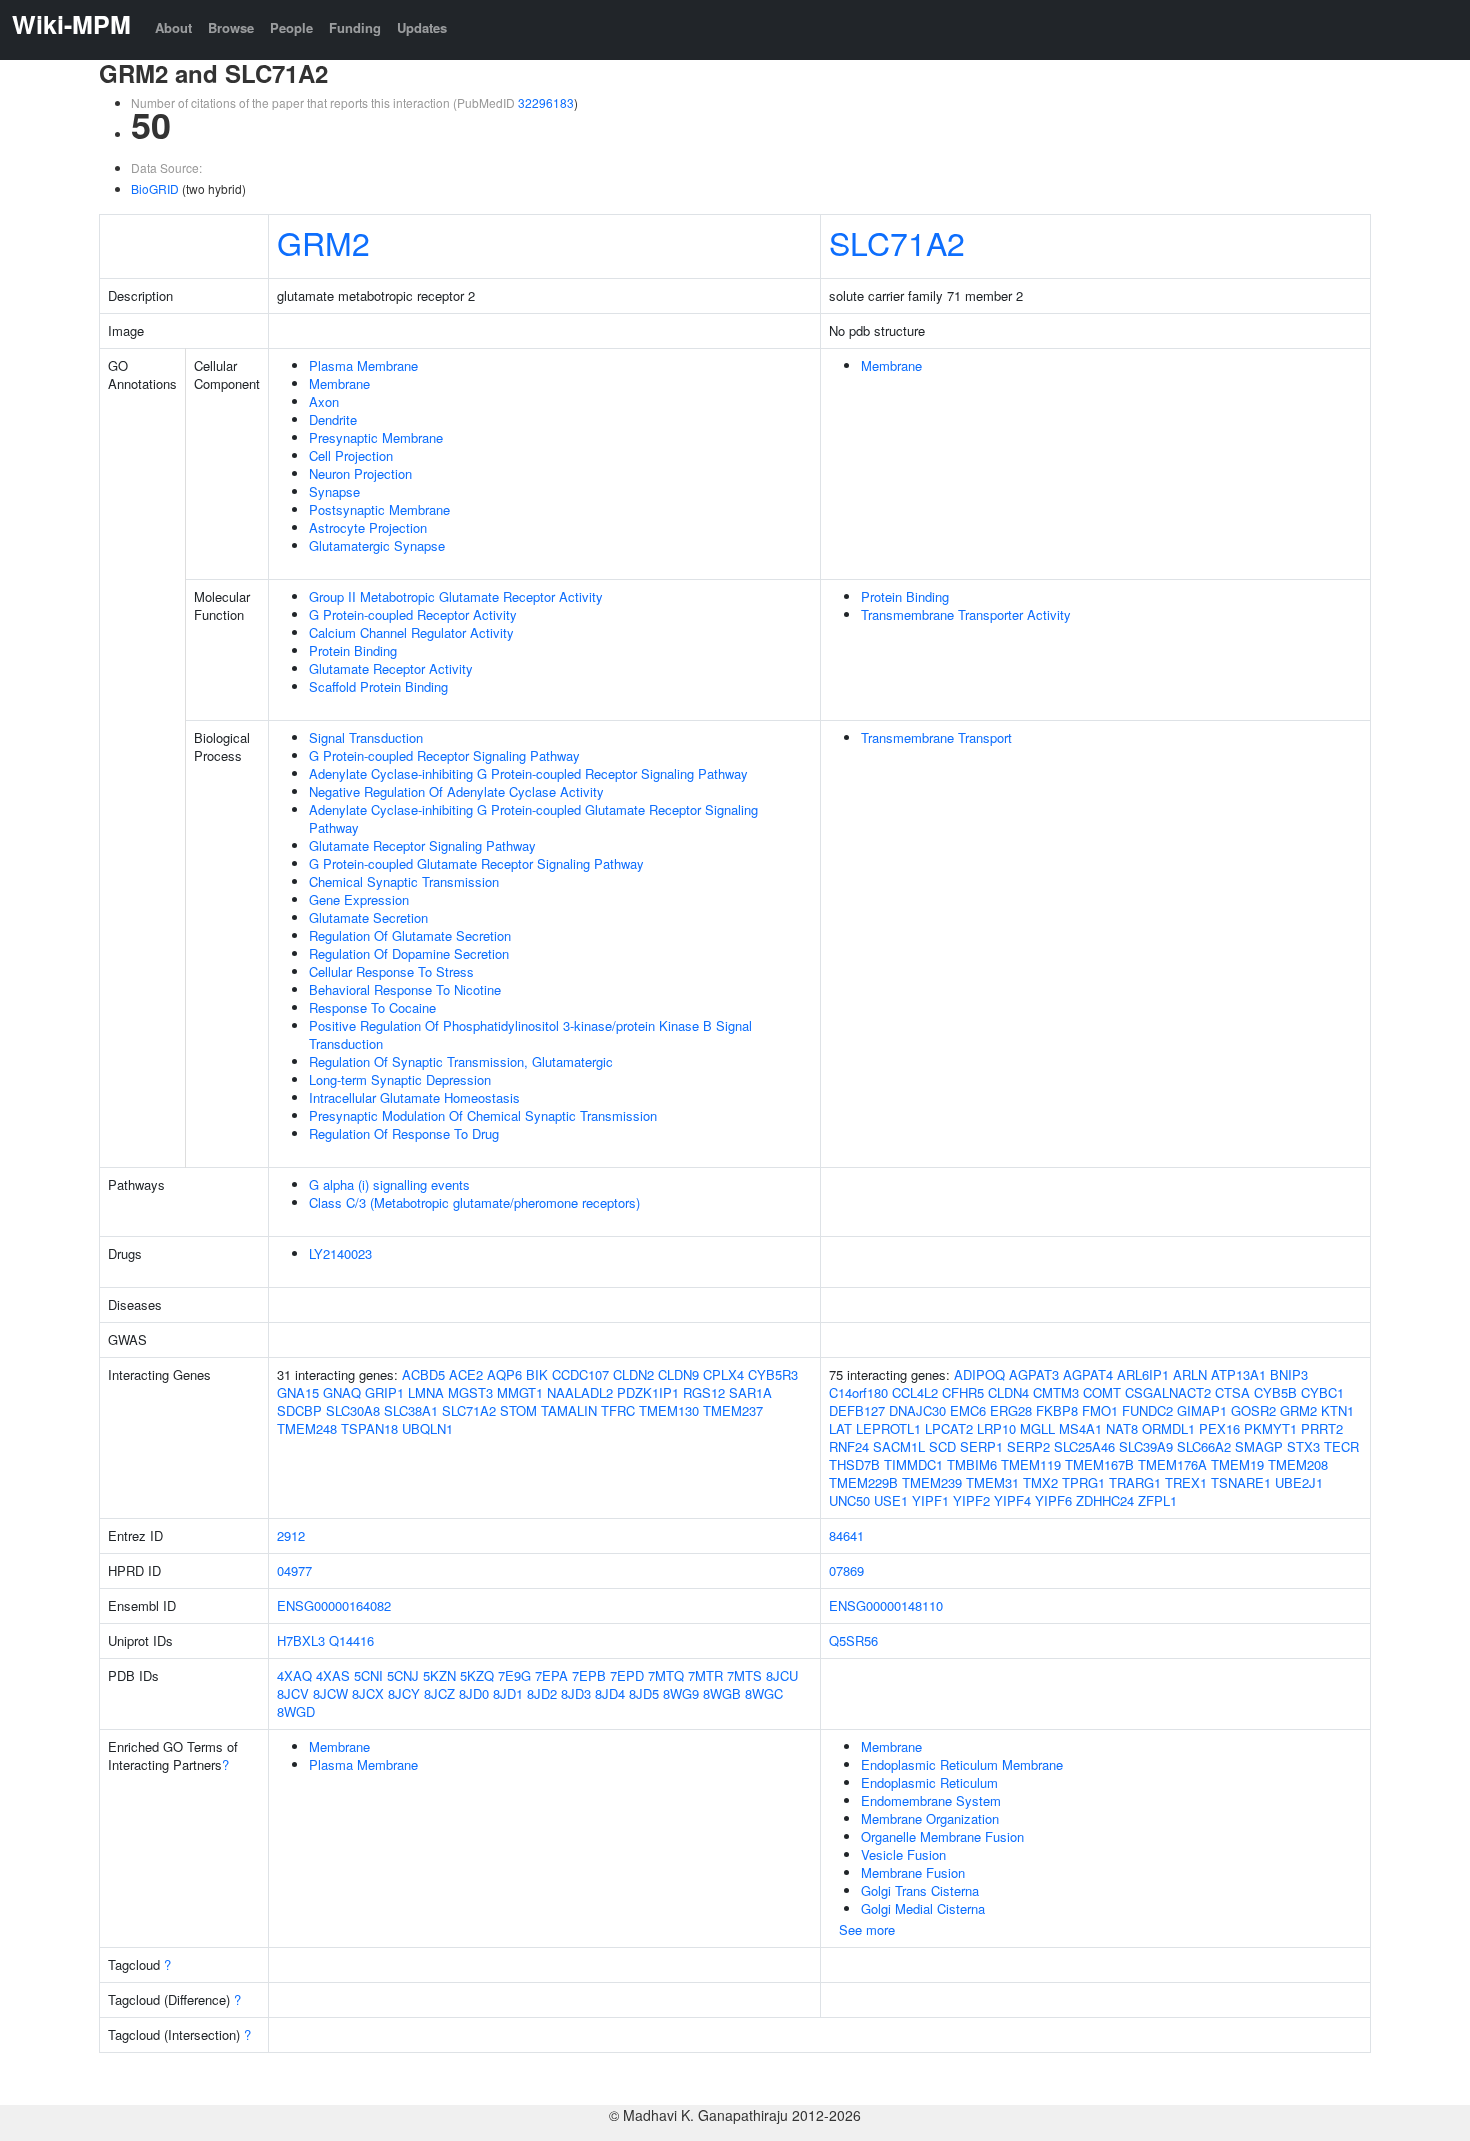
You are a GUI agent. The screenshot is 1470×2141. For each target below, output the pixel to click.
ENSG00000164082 (334, 1605)
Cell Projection (351, 455)
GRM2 (323, 242)
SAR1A (750, 1392)
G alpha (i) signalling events (389, 1184)
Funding (355, 27)
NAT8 (1122, 1428)
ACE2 (466, 1374)
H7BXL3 (301, 1640)
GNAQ (342, 1392)
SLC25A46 (1084, 1446)
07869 (846, 1570)
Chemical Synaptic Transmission (404, 881)
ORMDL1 (1168, 1428)
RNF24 (849, 1446)
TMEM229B (863, 1482)
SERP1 (981, 1446)
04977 (294, 1570)
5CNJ (403, 1675)
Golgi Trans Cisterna (920, 1890)
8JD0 (474, 1693)
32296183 (546, 102)
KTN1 (1337, 1410)
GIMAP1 (1202, 1410)
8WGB (722, 1693)
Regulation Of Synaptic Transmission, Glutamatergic (461, 1061)
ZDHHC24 (1105, 1500)
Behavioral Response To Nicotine (405, 989)
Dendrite (333, 419)
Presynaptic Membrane (376, 437)
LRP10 (996, 1428)
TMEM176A (1172, 1464)
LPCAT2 (949, 1428)
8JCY (404, 1693)
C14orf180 (858, 1392)
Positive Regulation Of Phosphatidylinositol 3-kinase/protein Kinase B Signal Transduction (530, 1034)
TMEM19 (1237, 1464)
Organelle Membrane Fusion (942, 1836)
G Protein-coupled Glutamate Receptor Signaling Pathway (476, 863)
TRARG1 (1135, 1482)
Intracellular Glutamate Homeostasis (414, 1097)
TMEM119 (1031, 1464)
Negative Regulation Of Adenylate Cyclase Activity (456, 791)
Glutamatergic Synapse (377, 545)
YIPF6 (1053, 1500)
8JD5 (644, 1693)
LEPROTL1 (888, 1428)
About (173, 27)
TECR (1341, 1446)
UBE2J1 (1299, 1482)
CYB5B (1275, 1392)
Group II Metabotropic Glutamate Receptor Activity (456, 596)
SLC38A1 (411, 1410)
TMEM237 (733, 1410)
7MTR (705, 1675)
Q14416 (351, 1640)
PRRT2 (1322, 1428)
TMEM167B (1099, 1464)
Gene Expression (359, 899)
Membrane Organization (930, 1818)
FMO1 (1100, 1410)
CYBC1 (1322, 1392)
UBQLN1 (427, 1428)
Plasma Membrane (363, 365)
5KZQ (477, 1675)
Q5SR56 (853, 1640)
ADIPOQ (979, 1374)
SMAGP (1259, 1446)
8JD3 (576, 1693)
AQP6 (504, 1374)
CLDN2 (633, 1374)
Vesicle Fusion (903, 1854)
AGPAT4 (1088, 1374)
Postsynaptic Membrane (379, 509)
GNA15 (298, 1392)
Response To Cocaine (372, 1007)
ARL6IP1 (1143, 1374)
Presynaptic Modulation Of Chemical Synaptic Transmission (483, 1115)
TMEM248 (307, 1428)
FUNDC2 (1147, 1410)
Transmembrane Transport (936, 737)
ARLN (1190, 1374)
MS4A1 (1080, 1428)
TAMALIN (569, 1410)
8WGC (764, 1693)
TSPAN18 (369, 1428)
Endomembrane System (931, 1800)
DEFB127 (857, 1410)
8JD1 (508, 1693)
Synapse (334, 491)
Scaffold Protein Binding (378, 686)
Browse (231, 27)
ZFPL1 (1157, 1500)
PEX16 (1219, 1428)
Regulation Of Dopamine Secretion (409, 953)
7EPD (627, 1675)
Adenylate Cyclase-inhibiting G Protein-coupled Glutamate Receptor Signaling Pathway (533, 818)
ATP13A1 (1238, 1374)
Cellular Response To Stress (391, 971)
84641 (846, 1535)
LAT (840, 1428)
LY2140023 (340, 1253)
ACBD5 (423, 1374)
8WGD (296, 1711)
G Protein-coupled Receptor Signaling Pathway (444, 755)
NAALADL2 (580, 1392)
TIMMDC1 (913, 1464)
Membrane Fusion (913, 1872)
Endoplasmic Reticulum (929, 1782)
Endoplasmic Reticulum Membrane (962, 1764)
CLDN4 (1008, 1392)
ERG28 (1011, 1410)
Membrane (339, 383)
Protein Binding (353, 650)
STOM (518, 1410)
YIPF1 (930, 1500)
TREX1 (1186, 1482)
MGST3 (470, 1392)
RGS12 (704, 1392)
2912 (291, 1535)
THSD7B (854, 1464)
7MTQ (666, 1675)
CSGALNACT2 (1168, 1392)
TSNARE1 (1241, 1482)
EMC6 (968, 1410)
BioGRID (155, 188)
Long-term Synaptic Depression (400, 1079)
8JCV (293, 1693)
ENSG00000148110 (886, 1605)
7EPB (589, 1675)
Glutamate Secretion (368, 917)
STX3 (1303, 1446)
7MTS (744, 1675)
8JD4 (610, 1693)
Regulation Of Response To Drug (404, 1133)
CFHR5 (963, 1392)
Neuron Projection (360, 473)
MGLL (1037, 1428)
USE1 (891, 1500)
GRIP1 (384, 1392)
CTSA (1232, 1392)
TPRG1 (1083, 1482)
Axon (324, 401)
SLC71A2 (897, 242)
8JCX (368, 1693)
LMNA (426, 1392)
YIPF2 (971, 1500)
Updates (422, 27)
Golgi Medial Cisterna (923, 1908)
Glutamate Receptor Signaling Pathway (422, 845)
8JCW (330, 1693)
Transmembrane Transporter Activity (966, 614)
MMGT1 (520, 1392)
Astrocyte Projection (368, 527)
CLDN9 (678, 1374)
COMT (1102, 1392)
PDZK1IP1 (648, 1392)
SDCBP (299, 1410)
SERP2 (1028, 1446)
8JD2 (542, 1693)
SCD (942, 1446)
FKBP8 (1057, 1410)
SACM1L (899, 1446)
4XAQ (294, 1675)
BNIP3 (1289, 1374)
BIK (537, 1374)
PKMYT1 (1270, 1428)
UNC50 (849, 1500)
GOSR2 (1253, 1410)
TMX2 (1040, 1482)
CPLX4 (723, 1374)
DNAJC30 (917, 1410)
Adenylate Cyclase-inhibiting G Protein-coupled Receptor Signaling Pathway (528, 773)
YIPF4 (1012, 1500)
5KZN (439, 1675)
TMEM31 (992, 1482)
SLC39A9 (1146, 1446)
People (291, 27)
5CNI (368, 1675)
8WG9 (681, 1693)
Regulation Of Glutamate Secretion (410, 935)
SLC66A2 (1204, 1446)
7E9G (514, 1675)
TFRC (618, 1410)
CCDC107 (580, 1374)
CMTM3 (1056, 1392)
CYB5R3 (773, 1374)
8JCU (782, 1675)
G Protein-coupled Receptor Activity (413, 614)
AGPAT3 (1034, 1374)
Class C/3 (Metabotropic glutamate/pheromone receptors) (474, 1202)
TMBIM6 (972, 1464)
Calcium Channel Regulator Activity (411, 632)
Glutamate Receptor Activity (391, 668)
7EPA (551, 1675)
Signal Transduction (366, 737)
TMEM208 (1298, 1464)
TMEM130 (669, 1410)
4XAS (333, 1675)
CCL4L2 (915, 1392)
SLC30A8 (353, 1410)
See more (867, 1929)
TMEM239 (932, 1482)
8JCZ (439, 1693)
